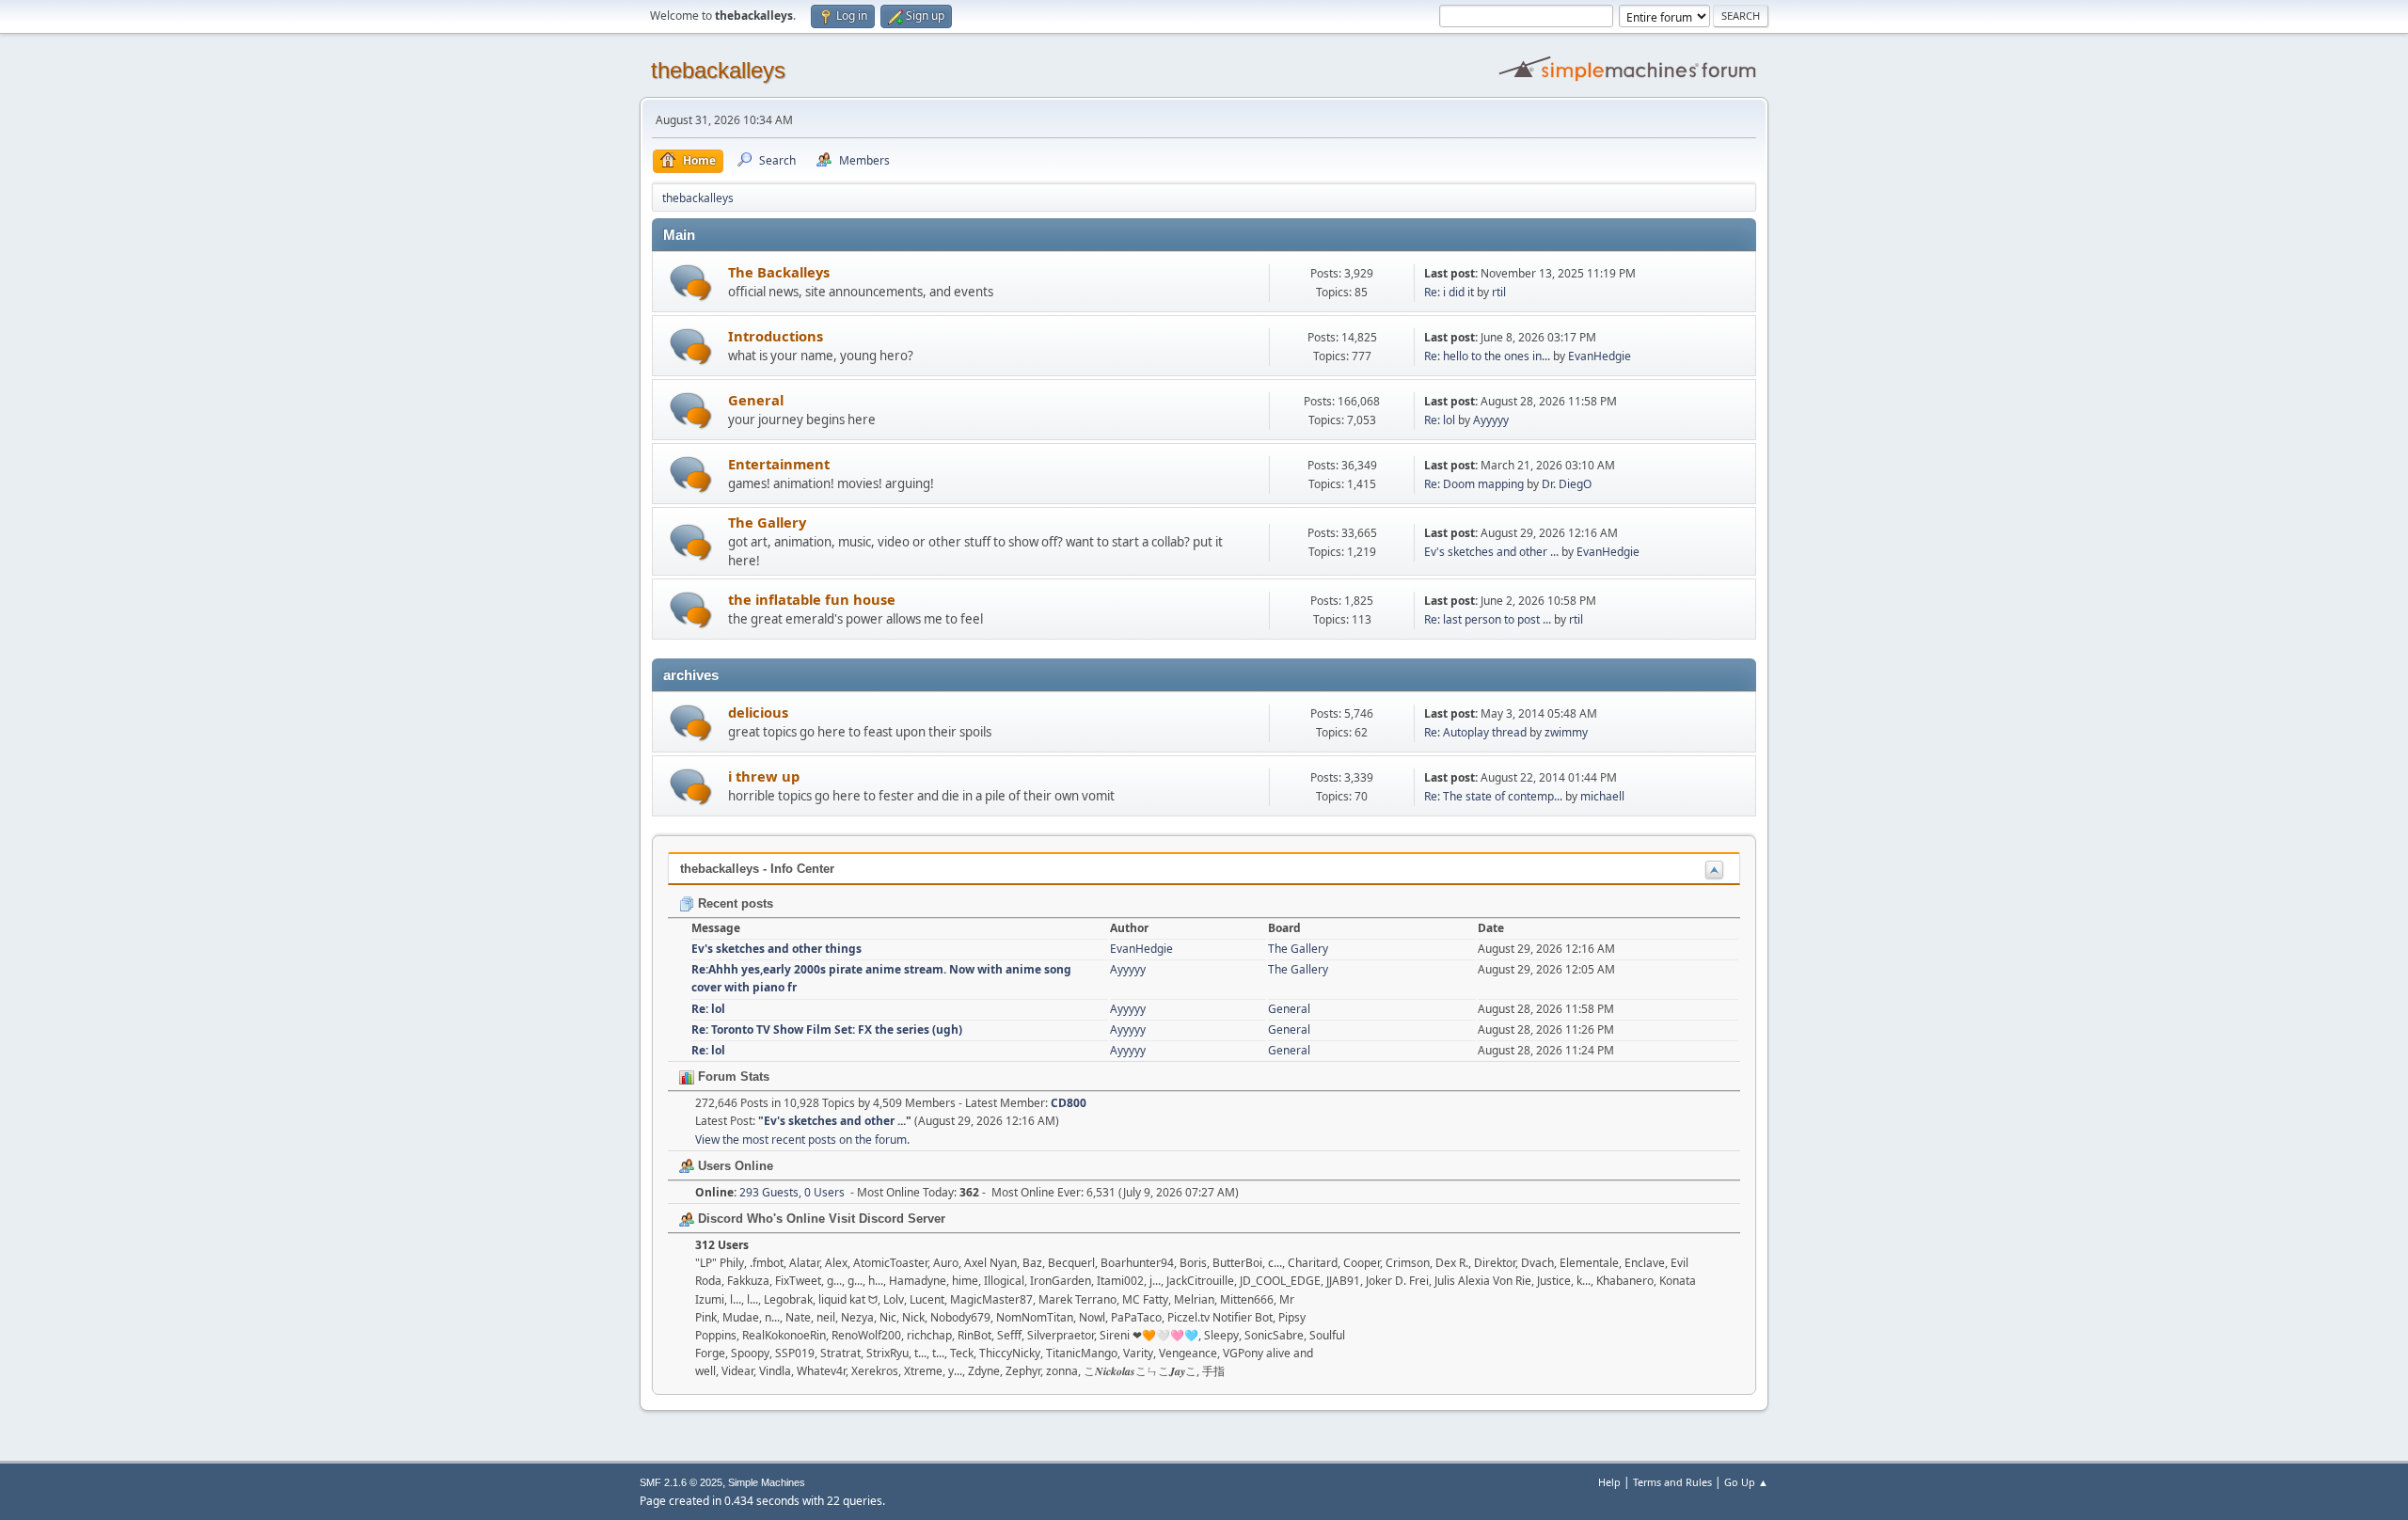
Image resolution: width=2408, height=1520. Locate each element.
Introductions (776, 336)
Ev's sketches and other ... (1491, 552)
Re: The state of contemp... (1493, 796)
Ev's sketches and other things (776, 949)
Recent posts (734, 903)
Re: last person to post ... (1488, 619)
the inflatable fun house (812, 599)
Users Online (734, 1166)
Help (1609, 1482)
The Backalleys (779, 272)
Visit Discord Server (887, 1219)
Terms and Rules (1672, 1482)
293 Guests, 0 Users (770, 1192)
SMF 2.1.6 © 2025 (681, 1482)
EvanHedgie (1600, 356)
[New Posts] (691, 283)
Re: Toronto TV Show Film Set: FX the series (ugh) (827, 1029)
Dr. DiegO (1567, 484)
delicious (758, 712)
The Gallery (767, 522)
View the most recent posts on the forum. (802, 1140)
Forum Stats (732, 1077)
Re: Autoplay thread (1475, 732)
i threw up (764, 776)
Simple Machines (767, 1482)
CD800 (1069, 1103)
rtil (1499, 292)
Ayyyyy (1491, 420)
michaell (1602, 796)
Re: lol (1440, 420)
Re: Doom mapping (1475, 484)
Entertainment (779, 464)
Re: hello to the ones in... (1487, 356)
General (756, 400)
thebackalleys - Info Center (757, 869)
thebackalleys (718, 70)
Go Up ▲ (1746, 1482)
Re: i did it (1449, 292)
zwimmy (1566, 732)
